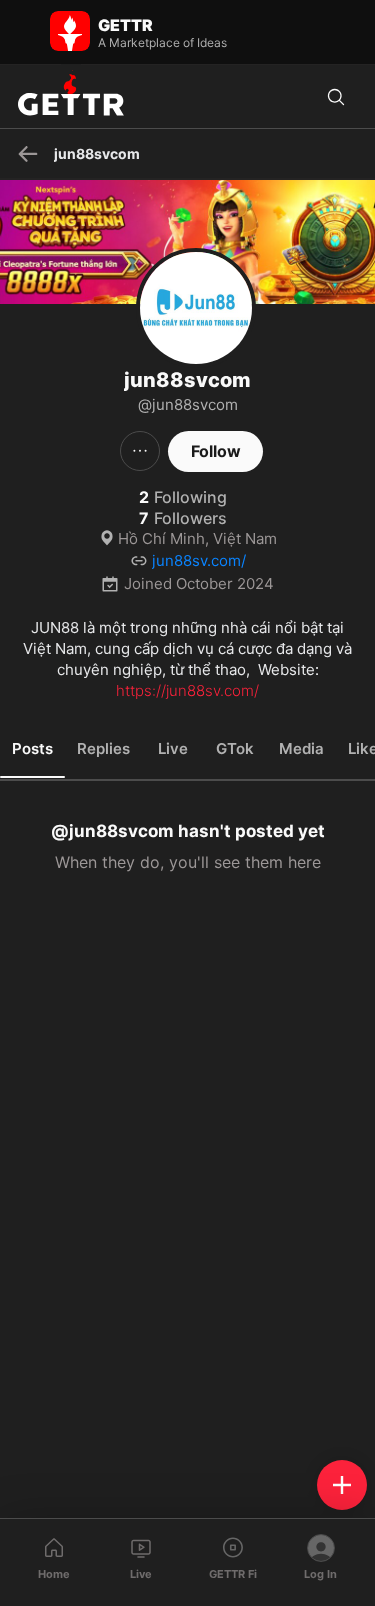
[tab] (32, 749)
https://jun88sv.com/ (187, 690)
